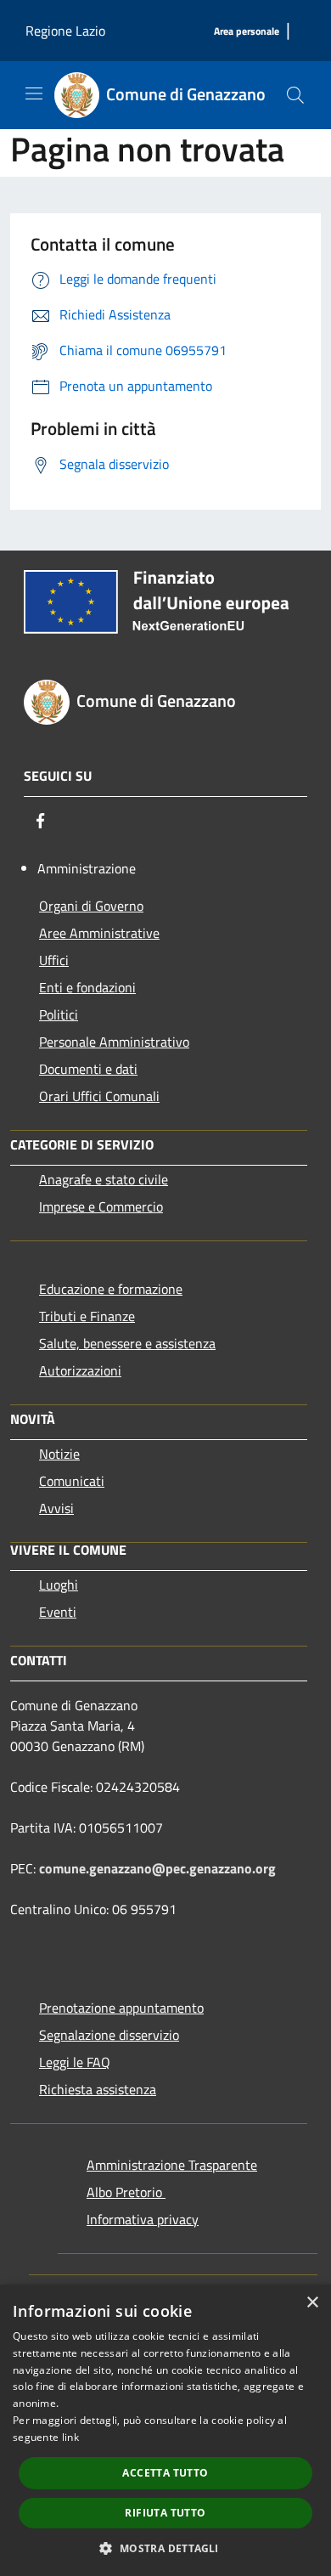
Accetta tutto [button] (165, 2473)
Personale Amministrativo (114, 1042)
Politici (59, 1014)
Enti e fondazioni (87, 987)
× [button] (312, 2303)
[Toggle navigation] (34, 93)
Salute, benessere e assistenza (127, 1343)
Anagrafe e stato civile (104, 1179)
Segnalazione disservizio (109, 2035)
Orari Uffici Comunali (99, 1096)
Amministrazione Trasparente (172, 2165)
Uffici (54, 960)
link (70, 2437)
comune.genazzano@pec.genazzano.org (157, 1868)
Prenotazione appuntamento (121, 2008)
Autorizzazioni (80, 1370)
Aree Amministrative (99, 933)
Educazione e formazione (111, 1289)
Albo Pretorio (126, 2192)
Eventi (58, 1612)
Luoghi (59, 1585)
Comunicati (72, 1481)
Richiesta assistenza (98, 2089)
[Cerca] (295, 95)
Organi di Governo (91, 906)
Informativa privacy (143, 2219)
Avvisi (56, 1508)
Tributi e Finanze (87, 1316)
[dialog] (165, 2430)
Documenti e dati (88, 1069)
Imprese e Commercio (101, 1206)
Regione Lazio (65, 31)
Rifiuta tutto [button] (165, 2513)
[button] (165, 2548)
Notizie (59, 1454)
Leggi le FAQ (75, 2062)
